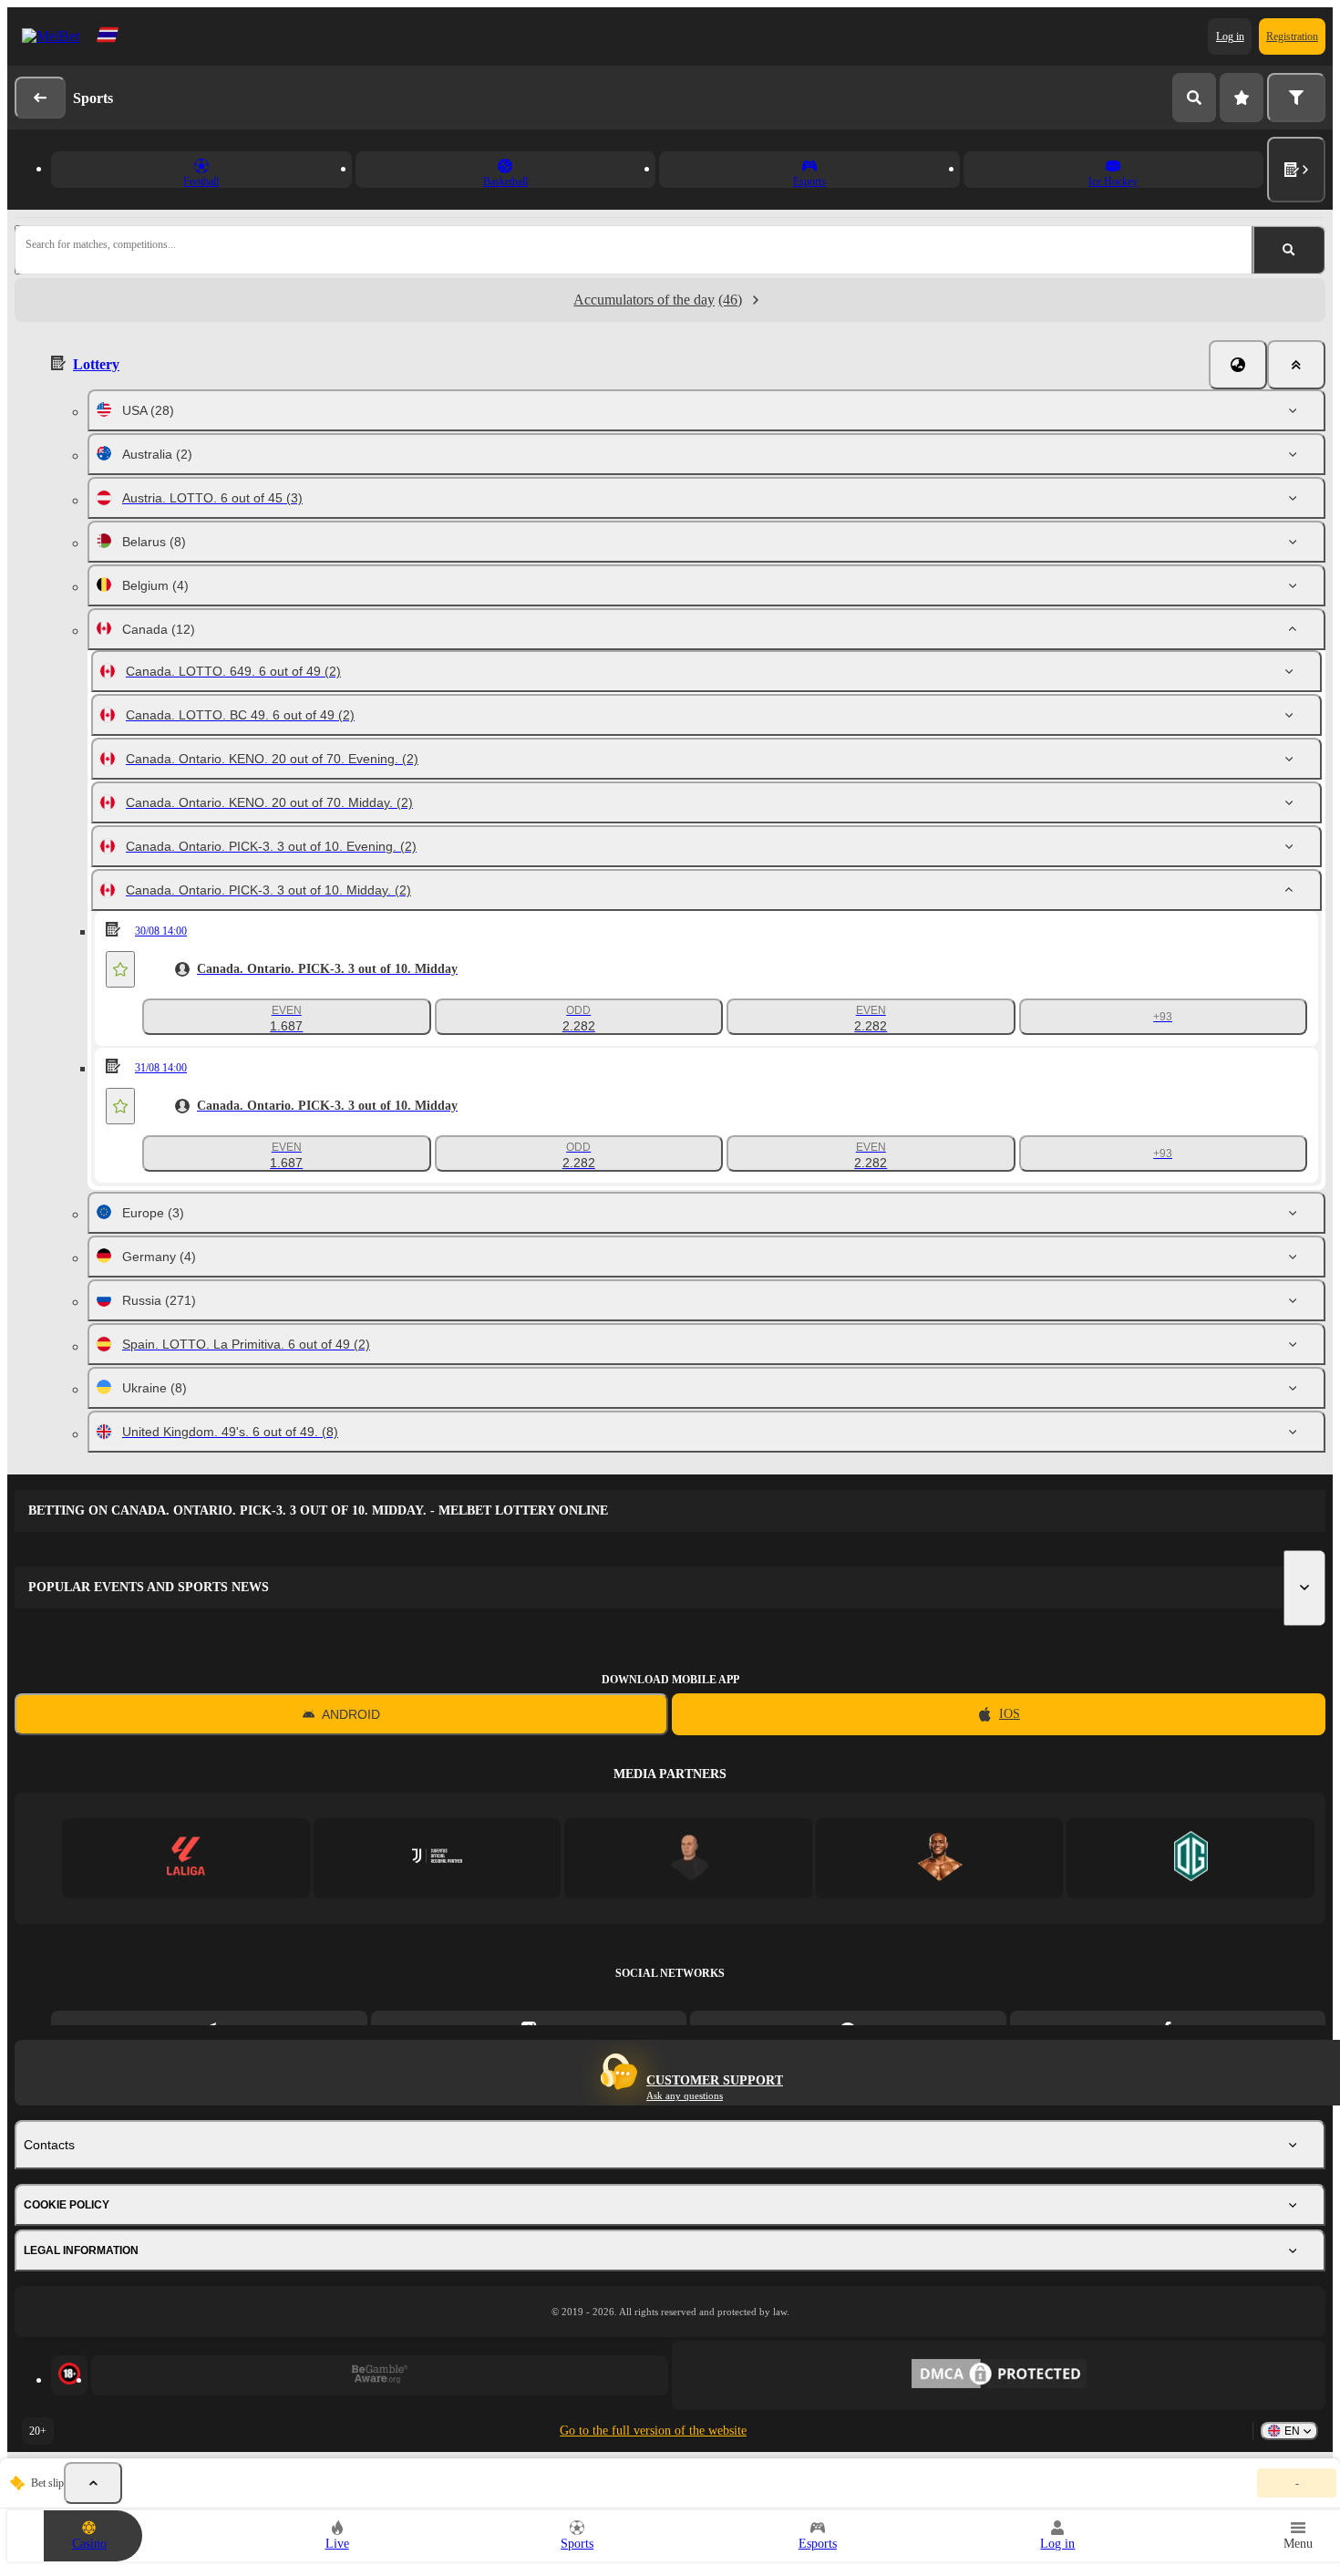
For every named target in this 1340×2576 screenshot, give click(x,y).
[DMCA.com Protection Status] (999, 2375)
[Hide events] (93, 2483)
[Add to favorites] (120, 969)
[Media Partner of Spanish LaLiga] (186, 1858)
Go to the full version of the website (653, 2431)
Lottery (96, 364)
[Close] (1296, 365)
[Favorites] (1242, 98)
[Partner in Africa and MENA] (437, 1858)
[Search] (1194, 98)
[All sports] (1296, 170)
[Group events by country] (1238, 365)
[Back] (40, 98)
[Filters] (1296, 98)
